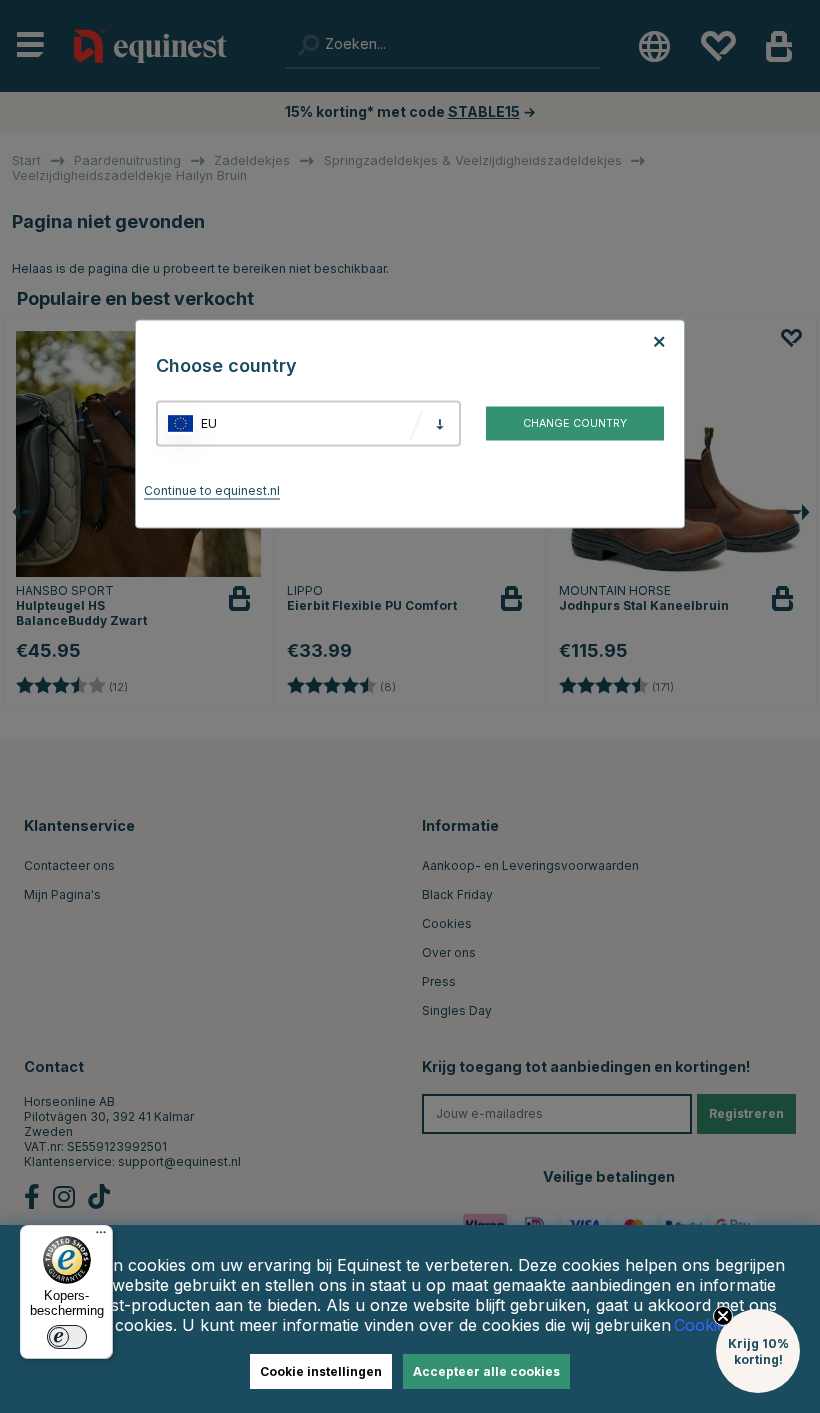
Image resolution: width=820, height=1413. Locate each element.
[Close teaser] (723, 1316)
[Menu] (101, 1237)
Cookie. (702, 1325)
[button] (758, 1351)
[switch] (67, 1337)
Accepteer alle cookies (486, 1371)
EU (209, 423)
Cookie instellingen (321, 1371)
